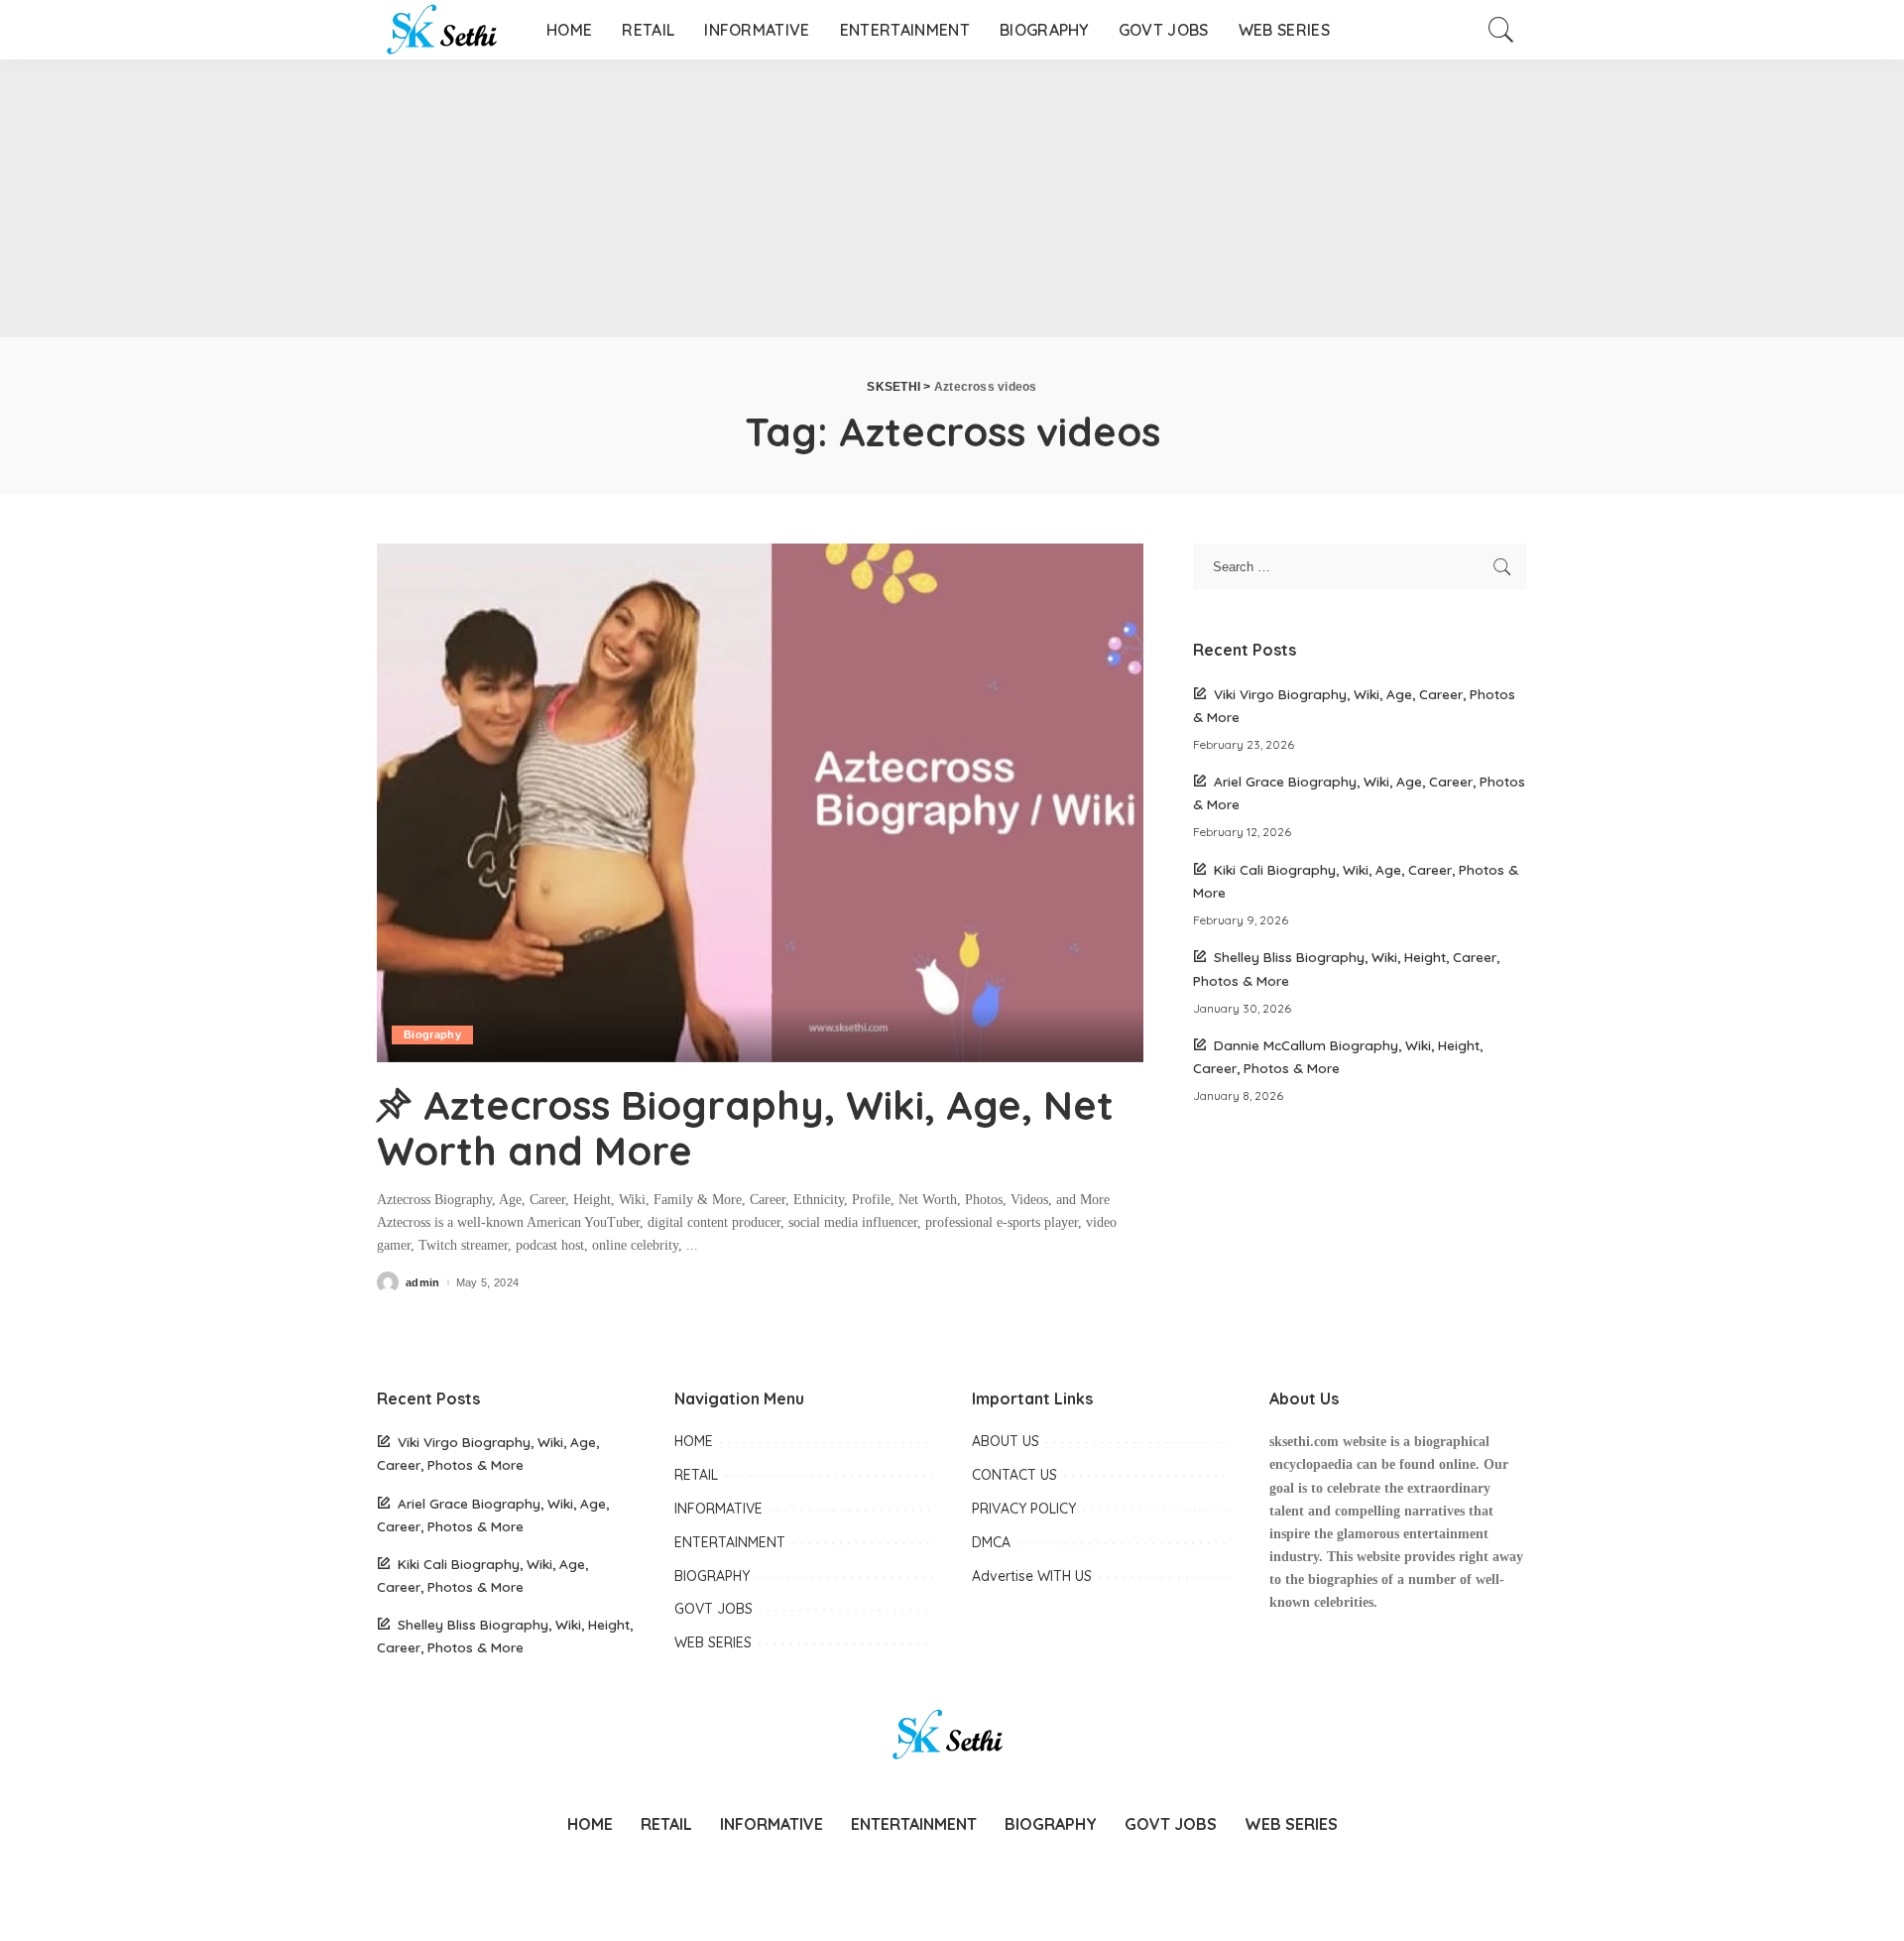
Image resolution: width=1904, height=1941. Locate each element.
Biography (432, 1034)
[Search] (1501, 30)
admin (423, 1283)
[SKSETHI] (447, 30)
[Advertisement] (595, 198)
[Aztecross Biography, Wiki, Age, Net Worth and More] (760, 802)
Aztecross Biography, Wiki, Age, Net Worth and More (745, 1128)
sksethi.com (1304, 1442)
